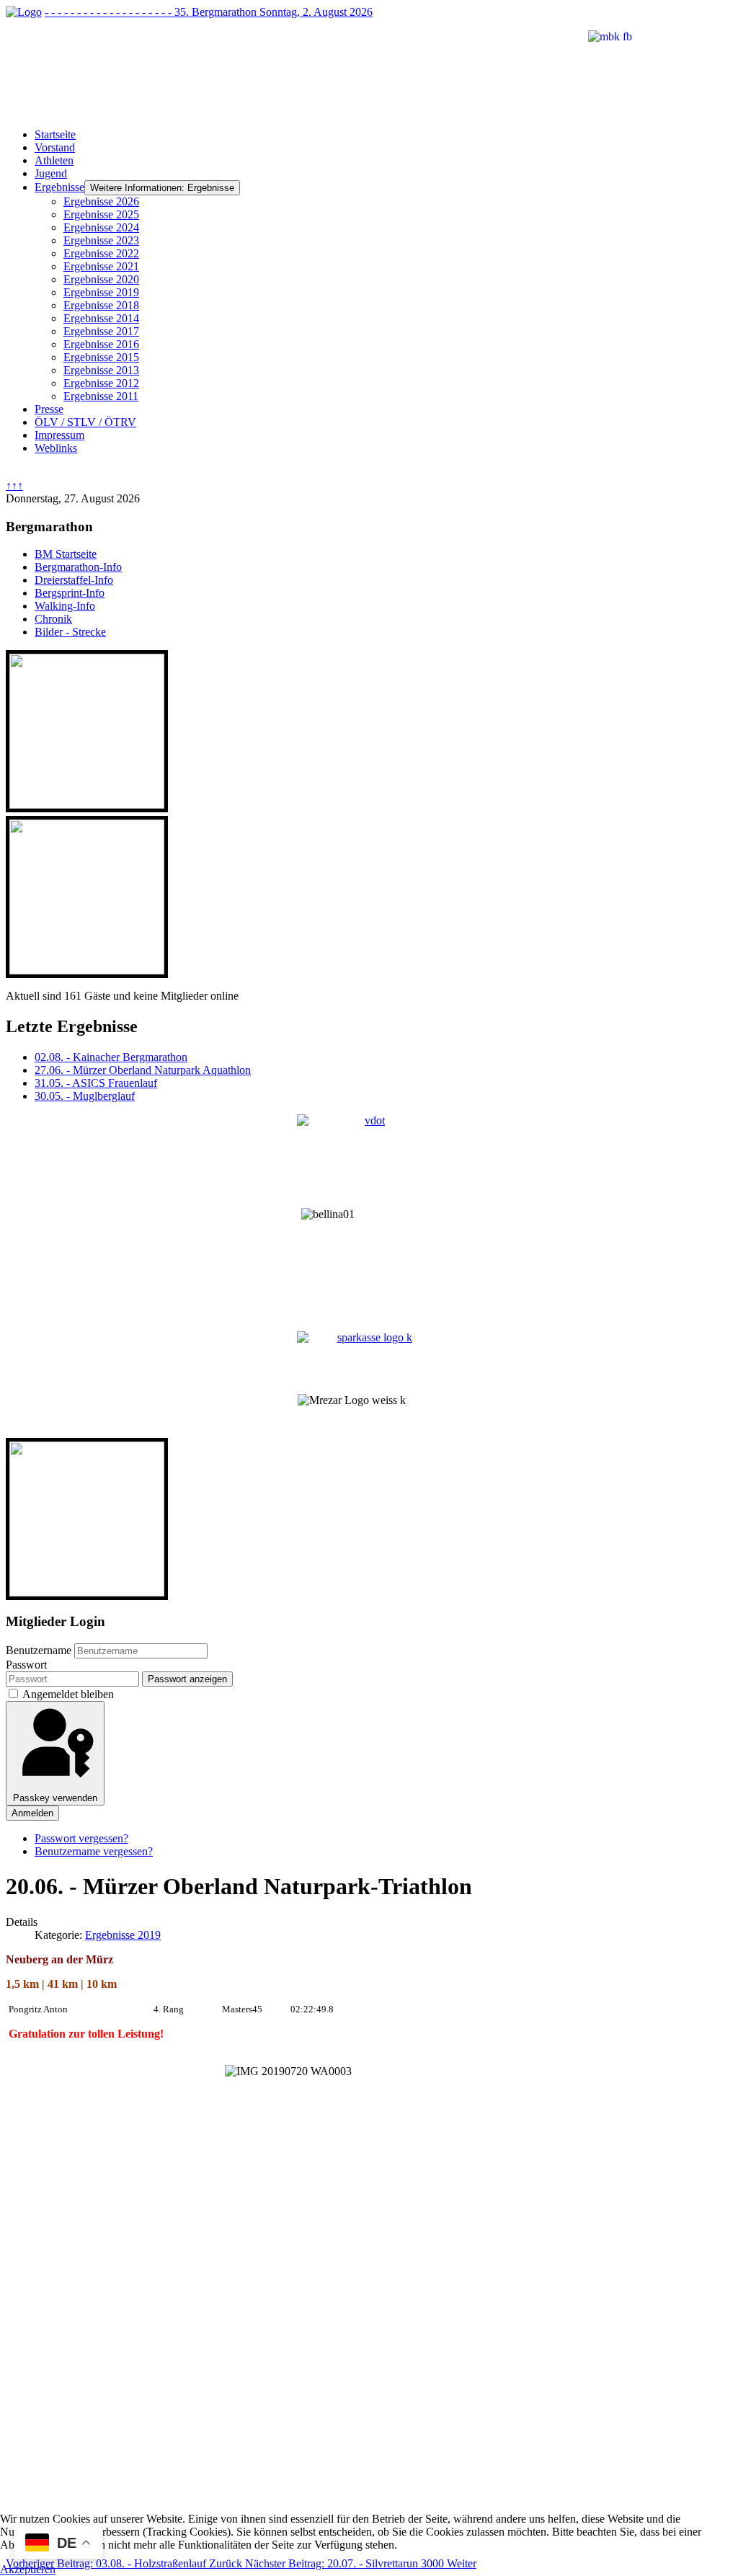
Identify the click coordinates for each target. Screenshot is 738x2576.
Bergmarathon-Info (78, 567)
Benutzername (39, 1650)
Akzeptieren (28, 2569)
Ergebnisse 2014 (101, 318)
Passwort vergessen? (81, 1838)
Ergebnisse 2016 (101, 344)
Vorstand (55, 147)
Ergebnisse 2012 (101, 383)
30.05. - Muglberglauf (85, 1096)
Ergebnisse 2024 (101, 227)
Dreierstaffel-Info (74, 580)
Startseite (55, 134)
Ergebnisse (59, 187)
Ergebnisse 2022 (101, 253)
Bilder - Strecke (70, 632)
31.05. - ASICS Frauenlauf (96, 1083)
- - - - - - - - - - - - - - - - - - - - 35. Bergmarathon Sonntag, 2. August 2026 (209, 12)
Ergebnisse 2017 (101, 331)
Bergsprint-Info (70, 593)
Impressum (59, 435)
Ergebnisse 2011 (101, 396)
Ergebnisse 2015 (101, 357)
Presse (49, 409)
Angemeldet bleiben (68, 1694)
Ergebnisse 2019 (101, 292)
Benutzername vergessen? (94, 1851)
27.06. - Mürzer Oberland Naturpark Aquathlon (143, 1070)
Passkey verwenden (55, 1798)
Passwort (26, 1665)
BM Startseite (66, 554)
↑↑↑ (14, 485)
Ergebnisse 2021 (101, 266)
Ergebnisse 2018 (101, 305)
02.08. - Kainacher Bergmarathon (111, 1057)
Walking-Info (65, 606)
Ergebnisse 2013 (101, 370)
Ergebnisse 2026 (101, 201)
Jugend (51, 173)
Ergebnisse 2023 (101, 240)
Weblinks (56, 448)
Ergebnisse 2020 (101, 279)
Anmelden (32, 1813)
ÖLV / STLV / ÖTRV (85, 422)
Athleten (54, 160)
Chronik (53, 619)
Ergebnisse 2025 (101, 214)
